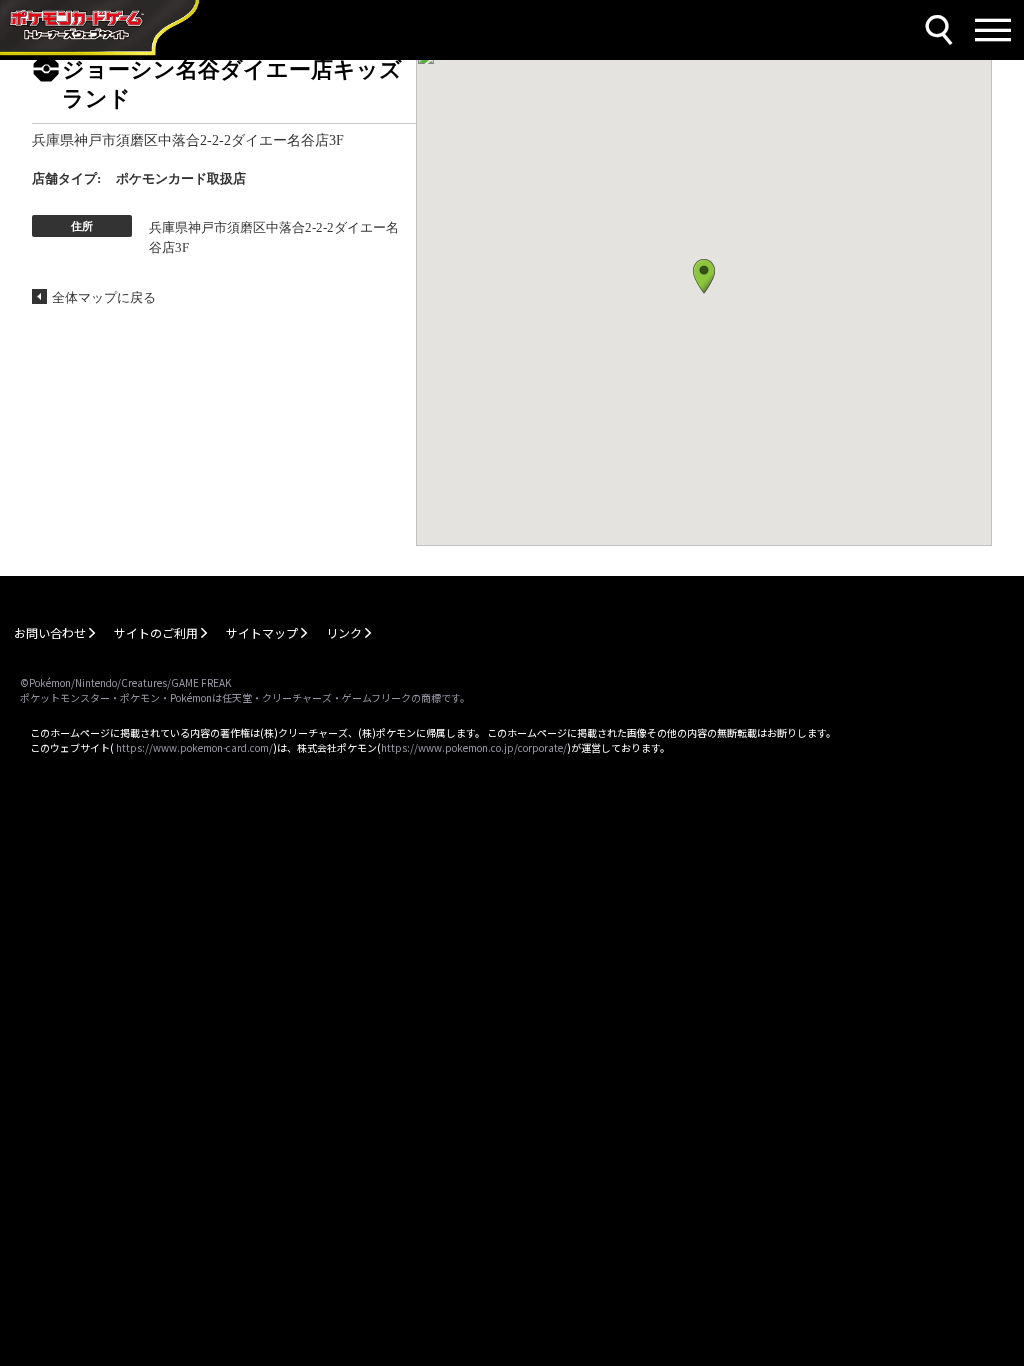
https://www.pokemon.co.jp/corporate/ (474, 747)
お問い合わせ (50, 632)
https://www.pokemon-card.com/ (194, 747)
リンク (344, 632)
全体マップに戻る (104, 297)
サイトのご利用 (156, 632)
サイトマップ (262, 632)
